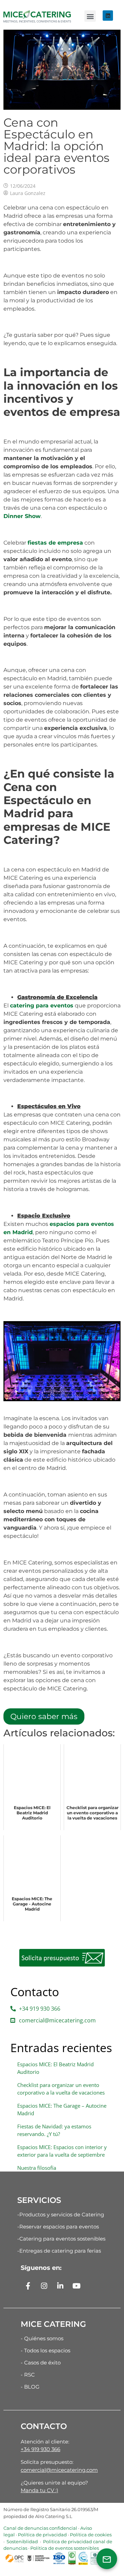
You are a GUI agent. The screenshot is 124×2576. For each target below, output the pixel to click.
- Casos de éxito (41, 2363)
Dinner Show (22, 516)
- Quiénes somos (42, 2338)
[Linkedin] (108, 16)
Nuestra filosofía (37, 2168)
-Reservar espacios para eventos (58, 2227)
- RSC (28, 2375)
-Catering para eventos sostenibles (61, 2239)
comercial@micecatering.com (59, 2470)
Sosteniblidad (22, 2541)
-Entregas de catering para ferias (59, 2251)
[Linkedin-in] (60, 2286)
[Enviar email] (107, 2559)
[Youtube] (76, 2286)
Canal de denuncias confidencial (40, 2528)
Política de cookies (91, 2535)
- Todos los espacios (45, 2350)
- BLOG (30, 2387)
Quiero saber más (44, 1716)
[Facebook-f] (28, 2286)
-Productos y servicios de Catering (61, 2214)
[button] (90, 16)
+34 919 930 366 (40, 2449)
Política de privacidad (42, 2535)
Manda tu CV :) (39, 2490)
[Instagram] (44, 2286)
